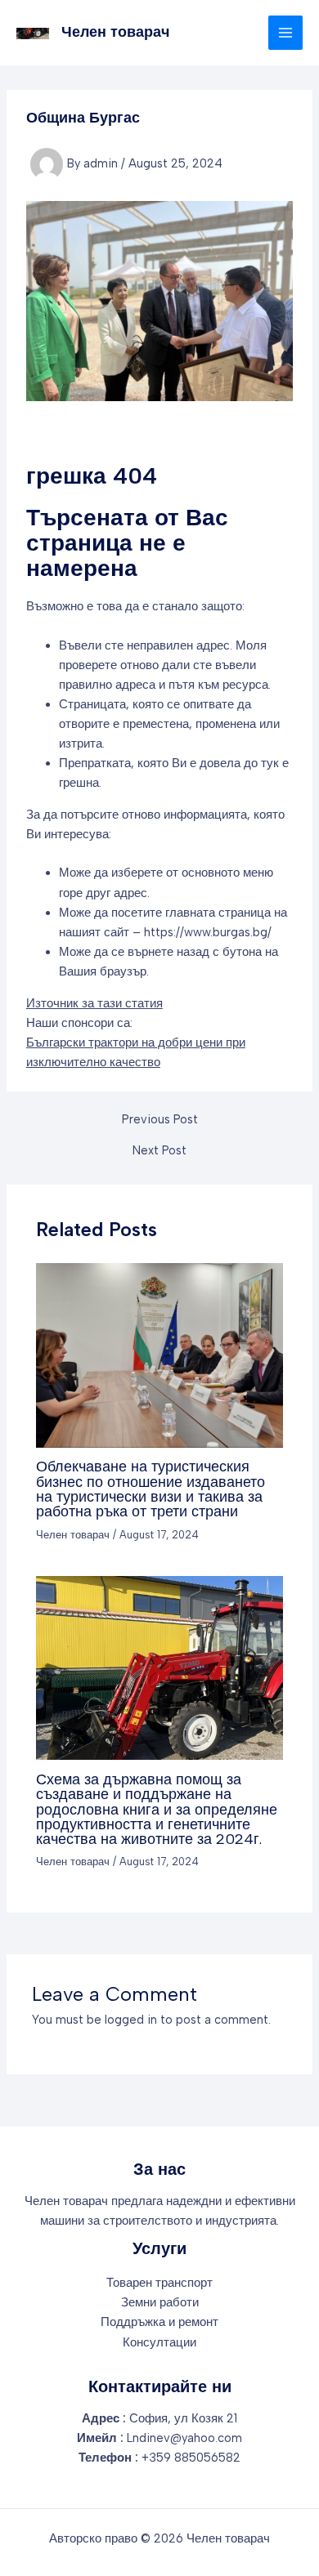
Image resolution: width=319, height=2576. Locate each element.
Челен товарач (115, 32)
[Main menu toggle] (285, 33)
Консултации (159, 2342)
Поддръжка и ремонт (159, 2322)
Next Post (159, 1151)
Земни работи (160, 2302)
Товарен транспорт (159, 2283)
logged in (131, 2020)
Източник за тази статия (94, 1003)
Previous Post (160, 1120)
